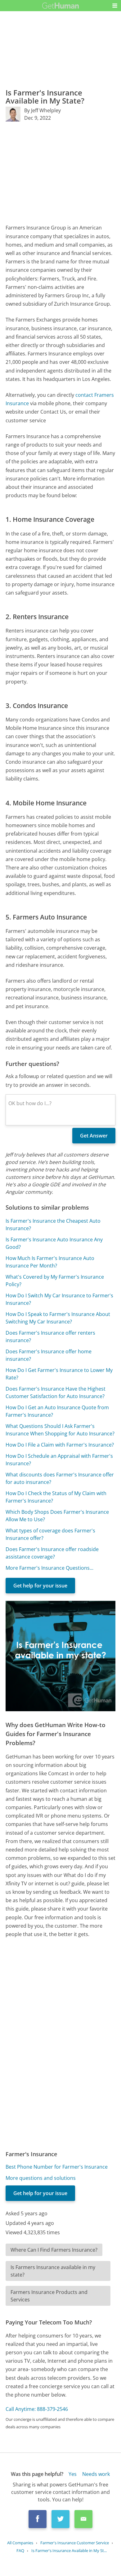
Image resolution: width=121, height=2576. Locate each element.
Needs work (96, 2474)
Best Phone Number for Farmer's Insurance (57, 2167)
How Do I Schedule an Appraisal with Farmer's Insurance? (59, 1460)
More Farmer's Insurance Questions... (49, 1568)
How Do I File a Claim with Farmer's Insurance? (60, 1445)
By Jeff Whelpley (43, 110)
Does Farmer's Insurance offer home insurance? (49, 1355)
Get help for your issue (40, 1586)
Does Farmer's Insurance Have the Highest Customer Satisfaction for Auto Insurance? (56, 1392)
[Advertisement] (60, 173)
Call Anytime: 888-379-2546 (37, 2409)
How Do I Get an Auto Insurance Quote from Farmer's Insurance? (57, 1411)
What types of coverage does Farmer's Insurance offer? (50, 1534)
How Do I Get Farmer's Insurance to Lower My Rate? (59, 1374)
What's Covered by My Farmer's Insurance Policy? (55, 1281)
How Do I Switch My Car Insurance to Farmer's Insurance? (59, 1299)
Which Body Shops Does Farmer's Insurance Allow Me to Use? (57, 1516)
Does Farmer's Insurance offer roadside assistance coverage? (52, 1553)
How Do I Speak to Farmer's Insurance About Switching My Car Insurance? (58, 1318)
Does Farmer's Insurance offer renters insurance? (50, 1337)
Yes (73, 2474)
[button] (115, 6)
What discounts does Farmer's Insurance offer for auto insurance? (60, 1478)
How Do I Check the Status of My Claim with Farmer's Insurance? (56, 1497)
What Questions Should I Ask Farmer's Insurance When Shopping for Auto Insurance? (60, 1430)
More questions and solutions (41, 2178)
